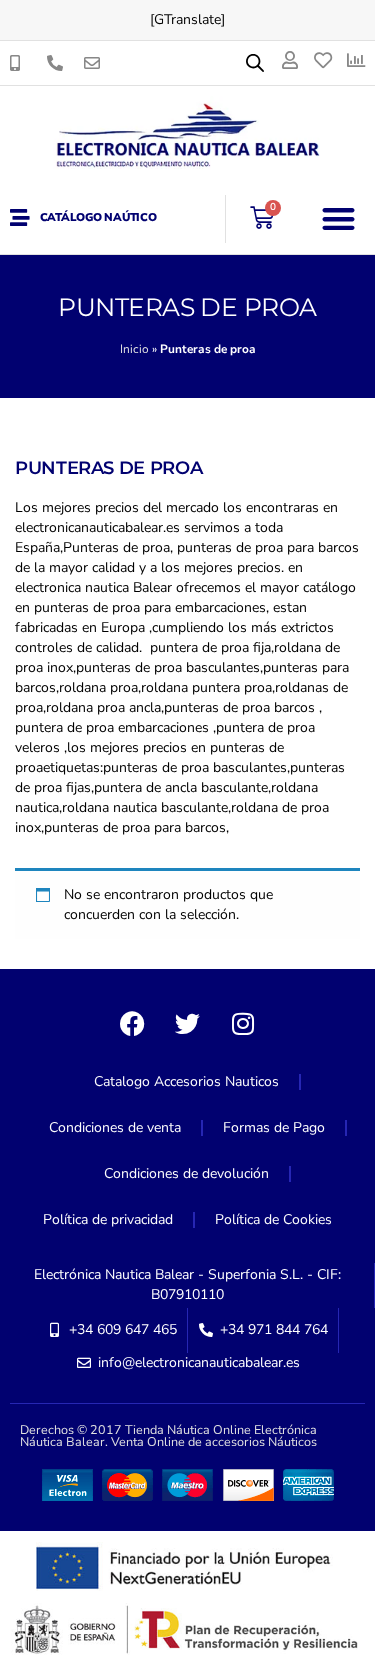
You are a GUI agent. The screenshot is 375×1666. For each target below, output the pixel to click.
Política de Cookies (273, 1219)
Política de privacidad (108, 1219)
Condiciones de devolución (186, 1173)
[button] (339, 218)
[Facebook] (133, 1024)
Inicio (134, 349)
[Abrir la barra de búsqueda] (255, 63)
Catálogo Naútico (98, 217)
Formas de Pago (274, 1127)
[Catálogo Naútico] (20, 218)
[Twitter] (188, 1024)
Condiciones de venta (115, 1127)
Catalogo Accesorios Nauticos (186, 1081)
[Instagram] (243, 1024)
